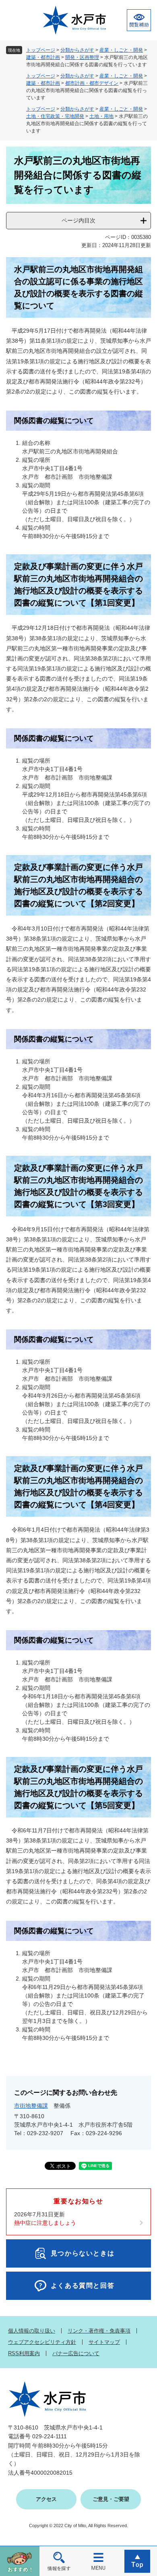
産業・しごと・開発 (121, 50)
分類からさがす (77, 50)
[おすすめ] (20, 2561)
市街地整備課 (31, 2106)
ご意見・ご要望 (111, 2499)
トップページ (41, 50)
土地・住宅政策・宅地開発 (55, 116)
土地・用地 (101, 116)
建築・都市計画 (43, 57)
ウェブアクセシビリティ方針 (42, 2342)
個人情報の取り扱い (32, 2331)
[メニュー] (98, 2561)
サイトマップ (104, 2342)
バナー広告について (76, 2353)
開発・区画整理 (82, 57)
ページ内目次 (78, 220)
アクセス (46, 2499)
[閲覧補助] (139, 20)
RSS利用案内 (24, 2353)
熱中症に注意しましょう (45, 2223)
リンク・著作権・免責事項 (99, 2331)
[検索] (59, 2561)
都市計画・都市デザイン (92, 83)
